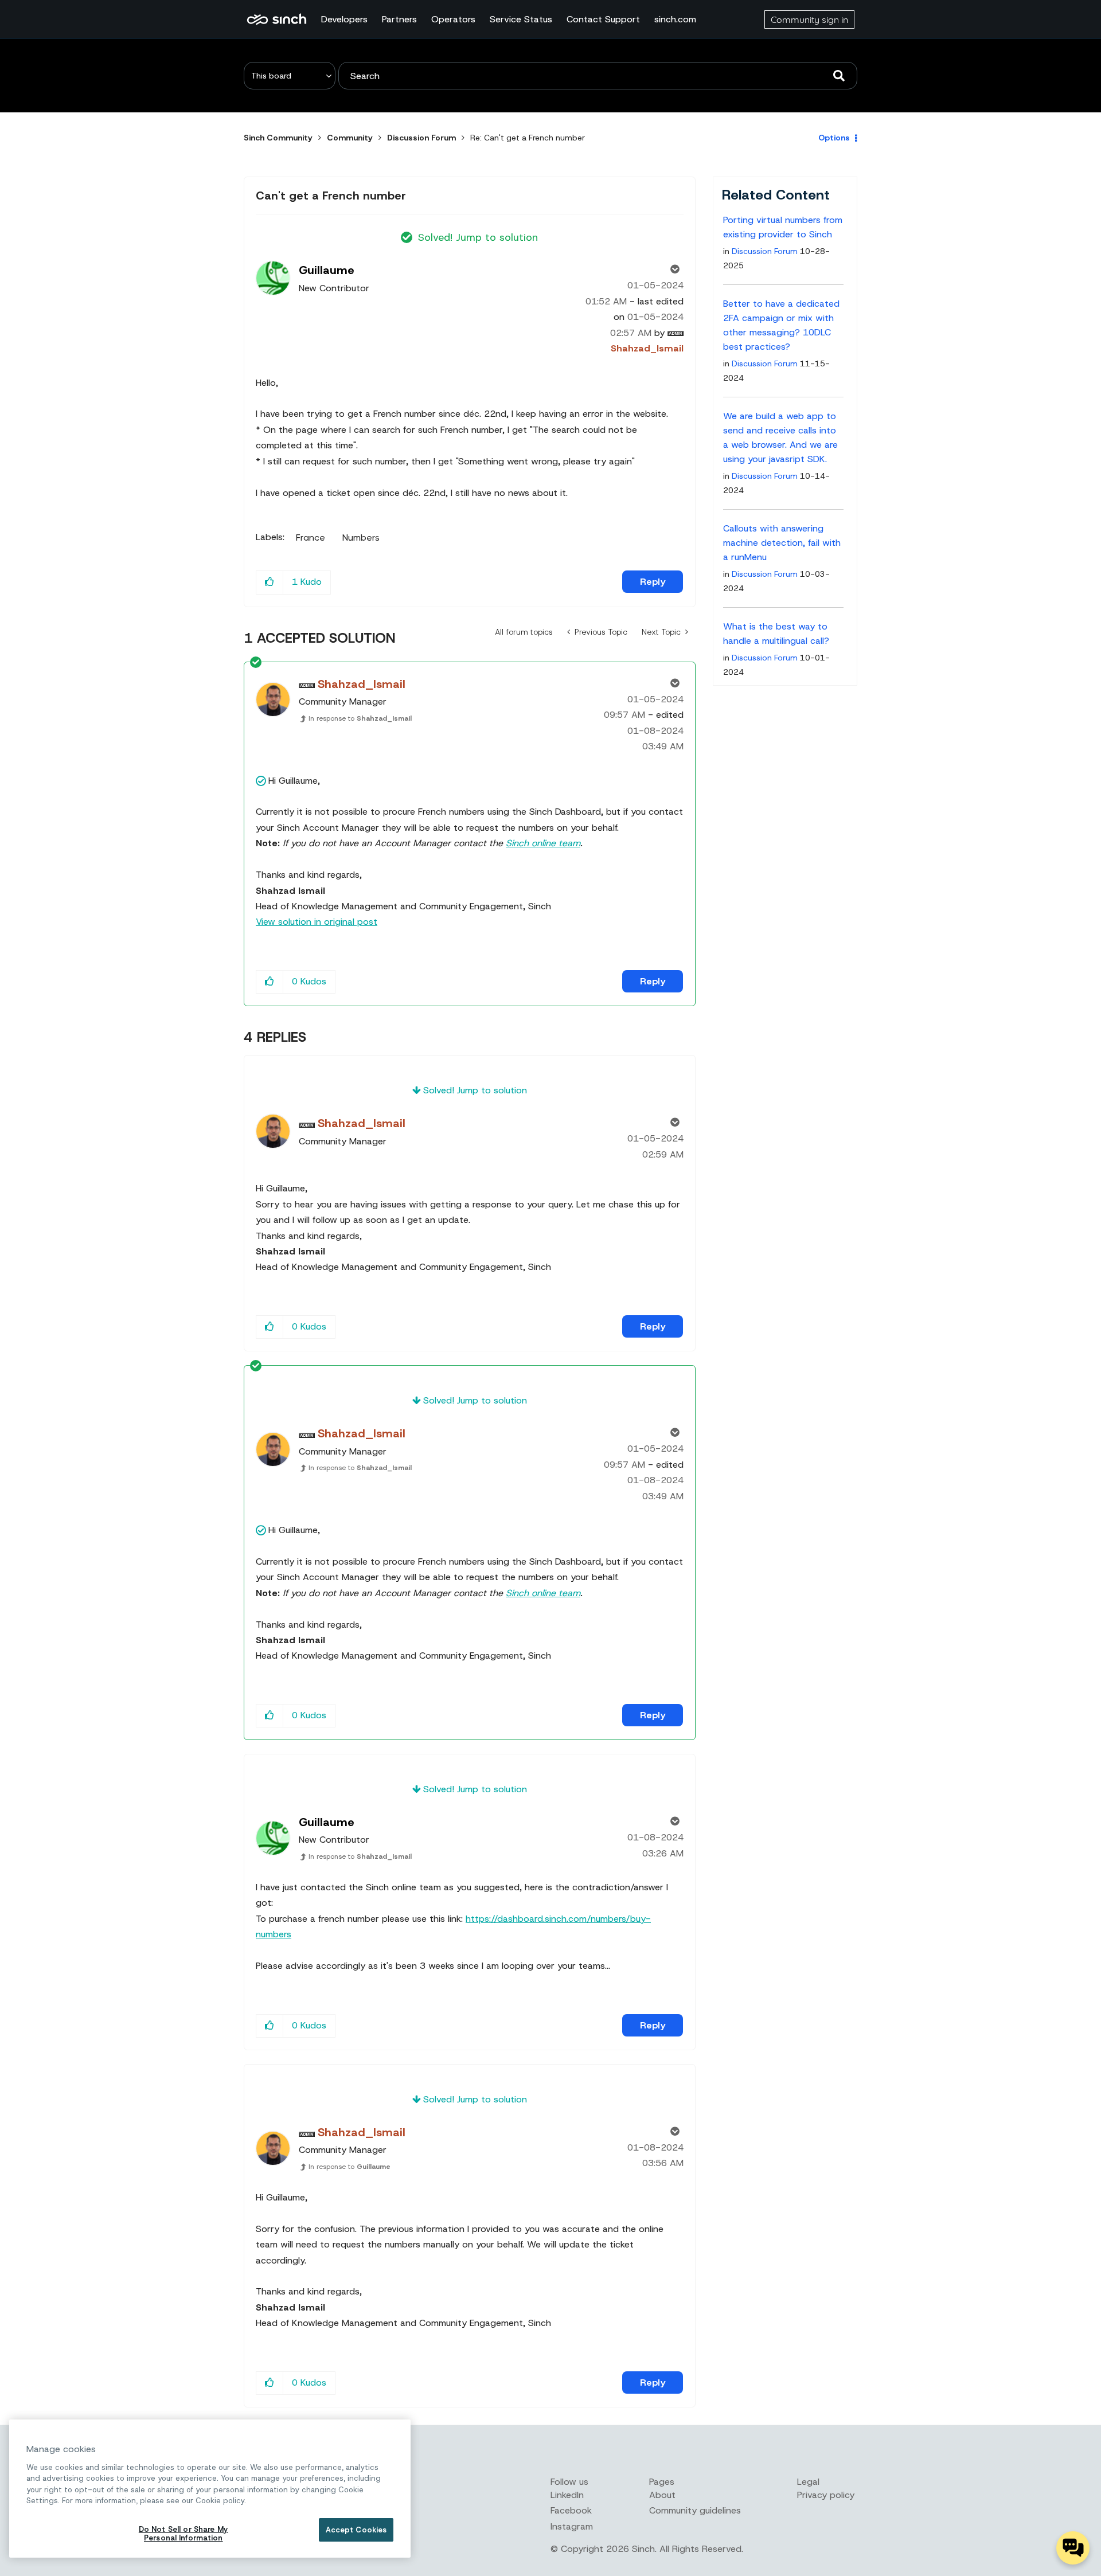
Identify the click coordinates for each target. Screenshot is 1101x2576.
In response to (360, 718)
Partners (399, 19)
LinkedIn (567, 2495)
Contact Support (603, 19)
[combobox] (598, 76)
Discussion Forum (421, 138)
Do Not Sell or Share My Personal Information (183, 2534)
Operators (453, 19)
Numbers (361, 538)
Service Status (521, 19)
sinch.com (675, 19)
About (662, 2495)
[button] (270, 582)
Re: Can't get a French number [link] (528, 138)
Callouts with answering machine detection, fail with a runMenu (782, 543)
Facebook (571, 2510)
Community (350, 138)
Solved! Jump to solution (478, 237)
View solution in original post (317, 922)
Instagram (572, 2526)
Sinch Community (277, 19)
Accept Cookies (356, 2530)
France (311, 538)
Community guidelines (695, 2510)
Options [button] (834, 138)
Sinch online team (543, 843)
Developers (344, 19)
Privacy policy (826, 2495)
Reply (653, 582)
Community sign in (809, 19)
